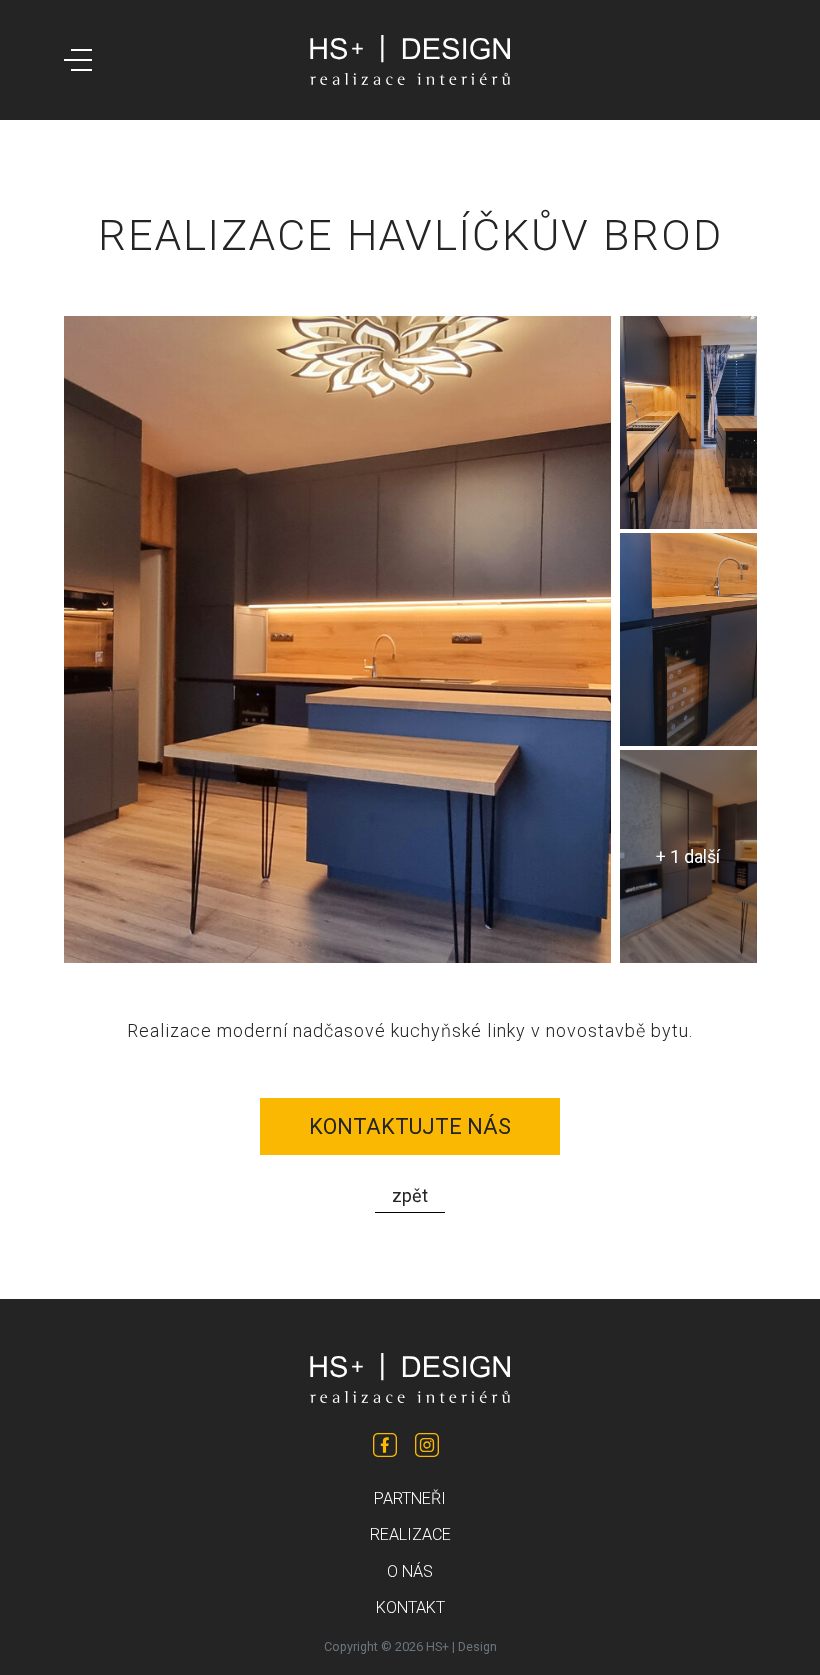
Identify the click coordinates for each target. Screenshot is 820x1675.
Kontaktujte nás (410, 1126)
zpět (410, 1195)
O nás (410, 1571)
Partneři (410, 1498)
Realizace (410, 1534)
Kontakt (410, 1607)
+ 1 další (688, 856)
